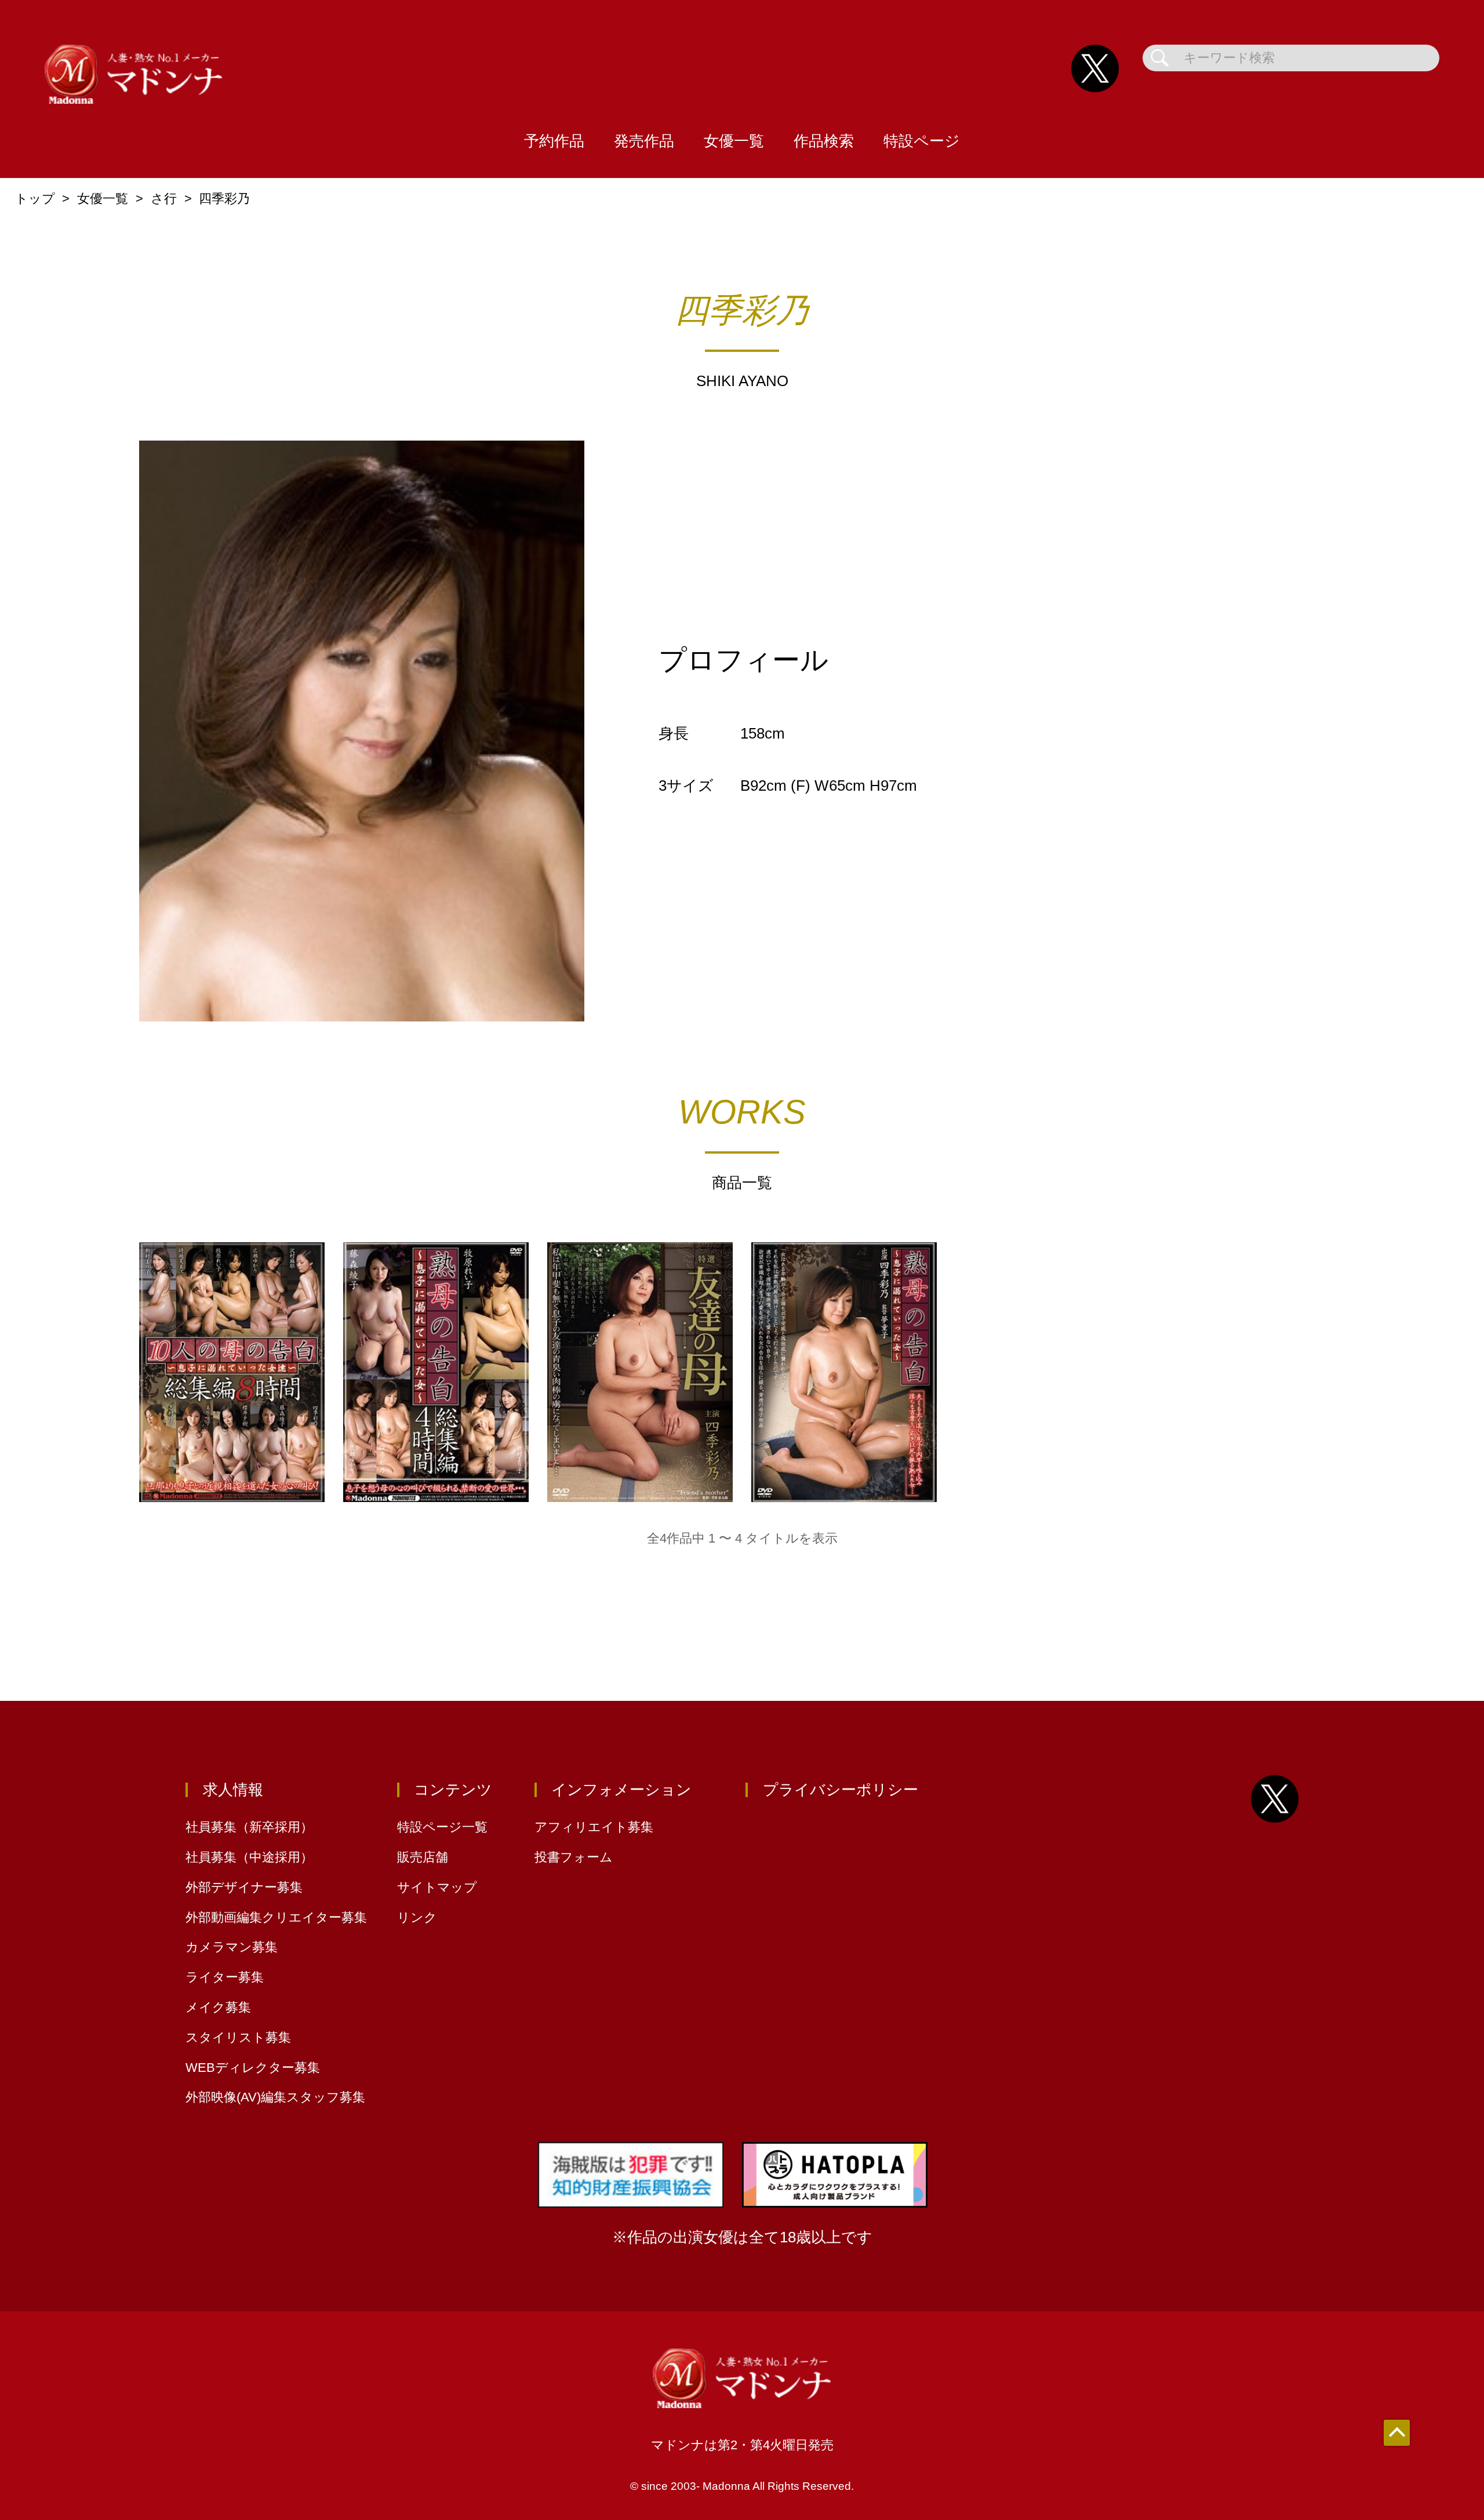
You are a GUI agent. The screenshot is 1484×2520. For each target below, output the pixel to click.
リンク (417, 1917)
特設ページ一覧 (442, 1827)
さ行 (164, 199)
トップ (35, 199)
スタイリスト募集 (238, 2037)
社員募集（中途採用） (249, 1857)
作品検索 (824, 141)
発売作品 (644, 141)
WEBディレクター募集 (253, 2068)
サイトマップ (437, 1887)
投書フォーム (574, 1857)
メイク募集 (218, 2007)
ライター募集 (225, 1977)
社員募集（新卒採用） (249, 1827)
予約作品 (554, 141)
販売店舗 (423, 1857)
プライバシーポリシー (841, 1790)
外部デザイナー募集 (244, 1887)
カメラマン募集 (232, 1947)
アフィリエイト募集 (594, 1827)
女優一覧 (734, 141)
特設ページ (922, 141)
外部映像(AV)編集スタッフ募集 (275, 2097)
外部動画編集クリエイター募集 (276, 1917)
